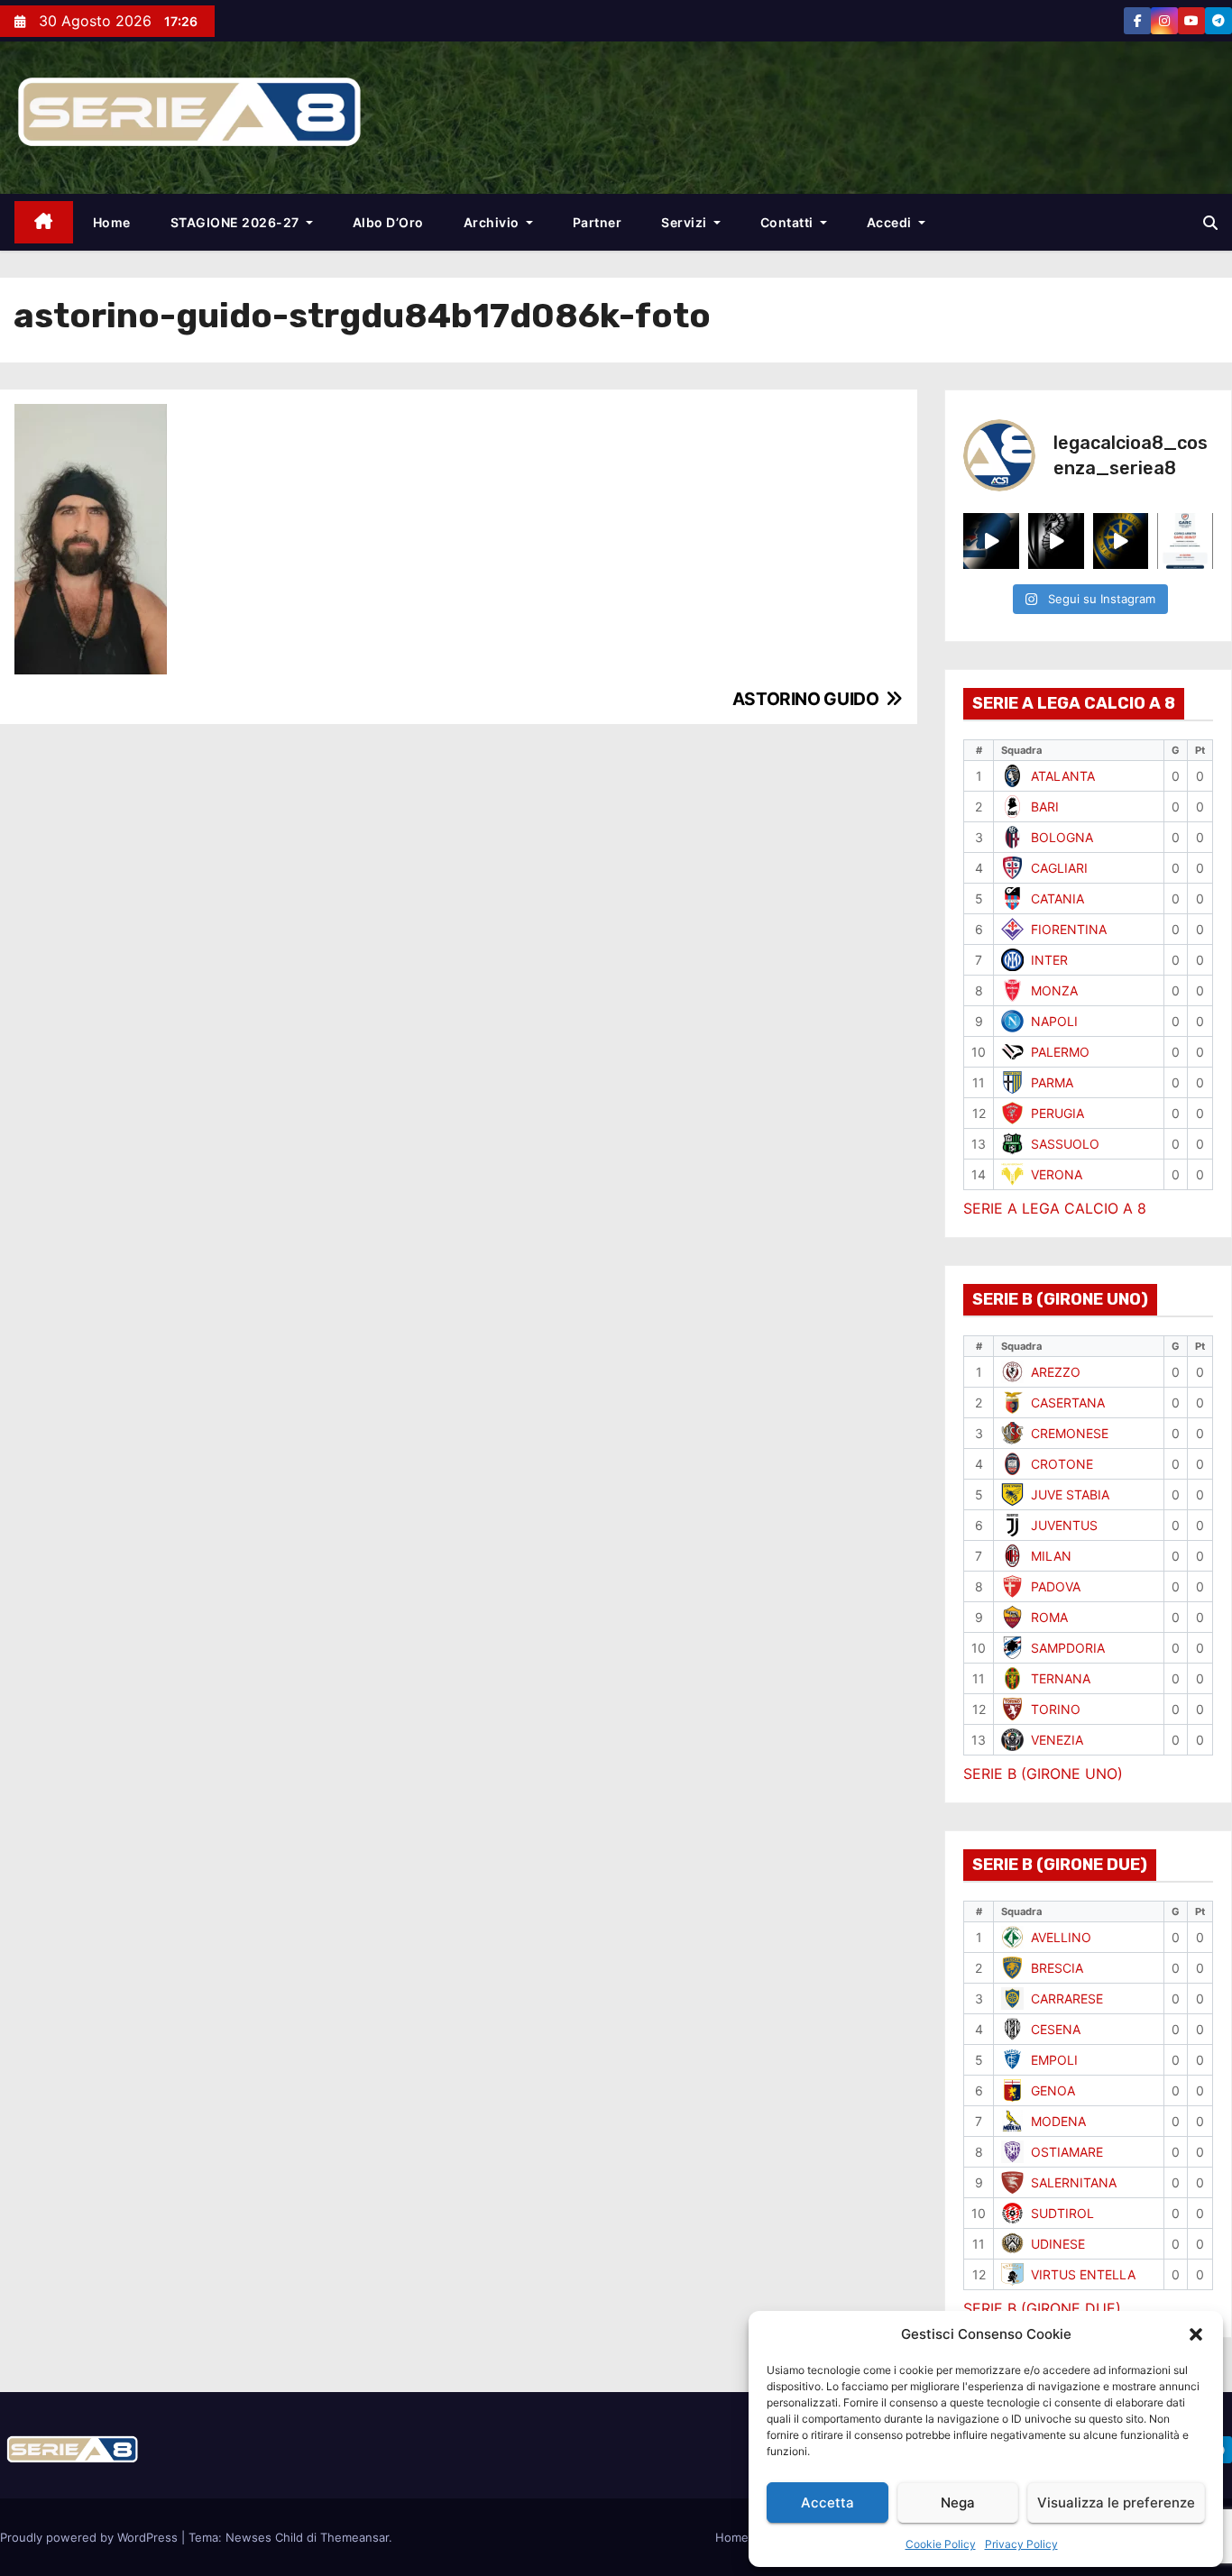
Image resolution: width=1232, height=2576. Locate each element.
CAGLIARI (1059, 868)
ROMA (1049, 1617)
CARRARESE (1067, 1998)
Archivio (493, 222)
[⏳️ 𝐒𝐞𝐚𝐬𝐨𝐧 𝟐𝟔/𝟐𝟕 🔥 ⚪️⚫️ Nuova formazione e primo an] (1056, 541)
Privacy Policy (1021, 2544)
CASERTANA (1068, 1403)
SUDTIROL (1062, 2213)
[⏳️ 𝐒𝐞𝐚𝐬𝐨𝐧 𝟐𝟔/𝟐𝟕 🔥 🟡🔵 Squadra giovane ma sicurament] (1121, 541)
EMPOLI (1054, 2060)
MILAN (1051, 1556)
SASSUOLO (1065, 1144)
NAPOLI (1054, 1021)
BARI (1045, 807)
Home (112, 222)
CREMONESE (1070, 1433)
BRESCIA (1057, 1968)
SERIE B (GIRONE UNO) (1043, 1774)
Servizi (685, 222)
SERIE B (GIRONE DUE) (1042, 2308)
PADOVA (1056, 1586)
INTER (1049, 960)
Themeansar (354, 2537)
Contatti (789, 222)
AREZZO (1056, 1372)
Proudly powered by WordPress (91, 2537)
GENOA (1053, 2090)
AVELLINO (1061, 1937)
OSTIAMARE (1067, 2152)
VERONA (1057, 1174)
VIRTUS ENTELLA (1083, 2274)
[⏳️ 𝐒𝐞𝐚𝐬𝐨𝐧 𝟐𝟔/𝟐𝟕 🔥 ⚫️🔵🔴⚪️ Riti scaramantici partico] (991, 541)
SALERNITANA (1074, 2182)
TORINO (1056, 1709)
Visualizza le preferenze (1116, 2503)
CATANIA (1057, 898)
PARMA (1052, 1082)
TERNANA (1061, 1678)
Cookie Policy (941, 2544)
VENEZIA (1057, 1740)
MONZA (1054, 990)
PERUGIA (1057, 1113)
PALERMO (1060, 1052)
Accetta (827, 2503)
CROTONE (1062, 1464)
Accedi (891, 222)
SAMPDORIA (1068, 1648)
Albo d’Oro (388, 222)
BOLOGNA (1062, 837)
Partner (598, 222)
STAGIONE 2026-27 (237, 222)
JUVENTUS (1064, 1525)
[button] (1196, 2334)
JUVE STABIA (1070, 1494)
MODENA (1058, 2121)
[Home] (44, 222)
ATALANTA (1063, 776)
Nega (958, 2503)
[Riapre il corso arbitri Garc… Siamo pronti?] (1185, 541)
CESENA (1056, 2029)
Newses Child (264, 2537)
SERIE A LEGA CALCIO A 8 (1055, 1208)
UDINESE (1058, 2244)
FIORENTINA (1069, 929)
